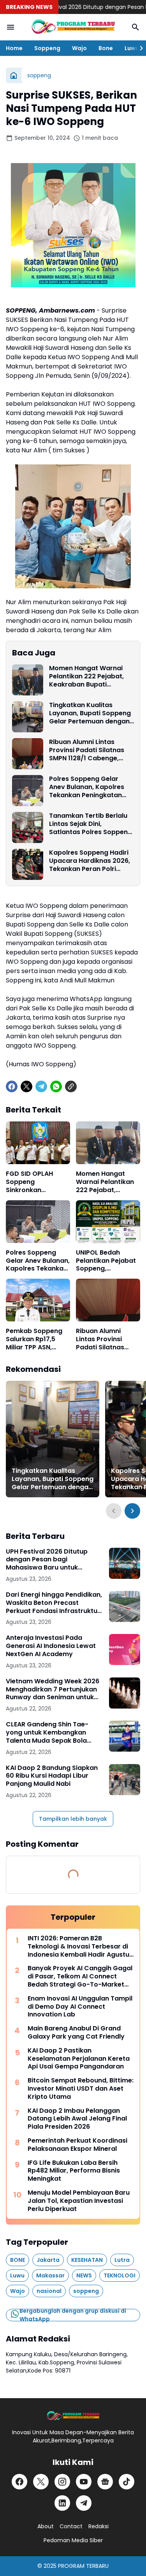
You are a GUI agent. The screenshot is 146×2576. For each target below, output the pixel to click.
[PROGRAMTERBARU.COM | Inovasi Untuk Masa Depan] (73, 27)
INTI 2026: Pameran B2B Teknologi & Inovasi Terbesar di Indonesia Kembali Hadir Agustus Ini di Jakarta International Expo (80, 1947)
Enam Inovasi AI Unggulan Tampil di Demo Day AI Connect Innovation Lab (80, 2007)
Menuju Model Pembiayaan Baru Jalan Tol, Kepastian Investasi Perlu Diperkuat (79, 2201)
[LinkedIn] (62, 2503)
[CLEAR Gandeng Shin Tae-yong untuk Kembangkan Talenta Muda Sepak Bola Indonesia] (125, 1736)
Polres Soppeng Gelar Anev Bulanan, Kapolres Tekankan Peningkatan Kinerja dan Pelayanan (87, 787)
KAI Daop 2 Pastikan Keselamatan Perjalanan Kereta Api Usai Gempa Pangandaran (79, 2059)
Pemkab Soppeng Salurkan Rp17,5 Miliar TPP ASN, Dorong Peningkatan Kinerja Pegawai (38, 1339)
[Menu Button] (11, 27)
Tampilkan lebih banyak (73, 1819)
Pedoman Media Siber (73, 2540)
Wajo (79, 48)
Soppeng (47, 48)
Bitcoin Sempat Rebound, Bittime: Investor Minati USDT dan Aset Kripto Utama (81, 2089)
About (46, 2526)
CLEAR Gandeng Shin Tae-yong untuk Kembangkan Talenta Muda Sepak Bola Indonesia (47, 1733)
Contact (71, 2526)
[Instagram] (62, 2482)
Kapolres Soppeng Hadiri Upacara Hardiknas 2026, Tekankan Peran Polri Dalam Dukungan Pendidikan (90, 861)
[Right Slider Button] (138, 48)
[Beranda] (14, 75)
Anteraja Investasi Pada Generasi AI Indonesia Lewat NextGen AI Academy (51, 1646)
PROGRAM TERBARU (83, 2566)
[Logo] (73, 2416)
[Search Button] (135, 27)
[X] (26, 1086)
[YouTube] (84, 2482)
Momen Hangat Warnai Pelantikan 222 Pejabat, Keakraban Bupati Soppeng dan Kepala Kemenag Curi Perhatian (88, 676)
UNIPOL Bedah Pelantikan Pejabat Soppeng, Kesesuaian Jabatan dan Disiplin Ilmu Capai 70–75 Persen (106, 1261)
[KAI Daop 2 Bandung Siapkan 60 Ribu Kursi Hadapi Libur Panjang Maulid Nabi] (125, 1780)
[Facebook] (12, 1086)
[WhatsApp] (56, 1086)
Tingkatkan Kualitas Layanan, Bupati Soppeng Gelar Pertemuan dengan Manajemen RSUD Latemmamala (90, 713)
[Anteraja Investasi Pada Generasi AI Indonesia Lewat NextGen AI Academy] (125, 1650)
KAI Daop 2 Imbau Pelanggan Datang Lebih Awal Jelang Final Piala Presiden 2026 (77, 2119)
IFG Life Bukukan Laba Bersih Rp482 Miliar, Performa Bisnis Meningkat (74, 2171)
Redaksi (99, 2526)
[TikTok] (127, 2482)
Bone (106, 48)
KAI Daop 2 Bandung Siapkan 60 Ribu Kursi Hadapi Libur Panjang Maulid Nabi (52, 1776)
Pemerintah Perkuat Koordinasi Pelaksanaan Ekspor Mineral (77, 2145)
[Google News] (105, 2482)
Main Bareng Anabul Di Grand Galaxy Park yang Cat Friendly (76, 2033)
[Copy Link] (71, 1086)
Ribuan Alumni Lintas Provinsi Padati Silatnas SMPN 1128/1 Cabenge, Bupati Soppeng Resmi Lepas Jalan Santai (87, 750)
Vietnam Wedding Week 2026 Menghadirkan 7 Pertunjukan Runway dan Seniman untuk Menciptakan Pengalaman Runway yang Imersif (53, 1690)
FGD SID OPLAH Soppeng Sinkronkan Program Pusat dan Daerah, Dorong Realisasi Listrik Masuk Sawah (37, 1182)
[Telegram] (41, 1086)
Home (14, 48)
